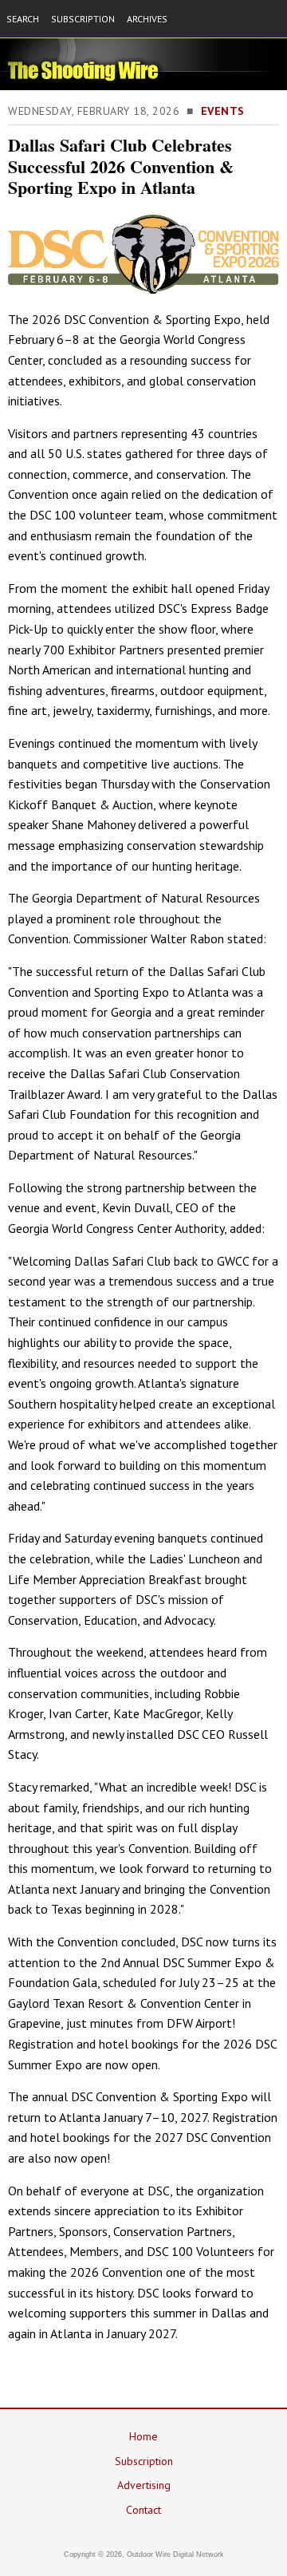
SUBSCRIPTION (83, 19)
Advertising (144, 2485)
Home (143, 2436)
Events (223, 111)
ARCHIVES (147, 19)
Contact (143, 2510)
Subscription (144, 2461)
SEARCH (23, 19)
